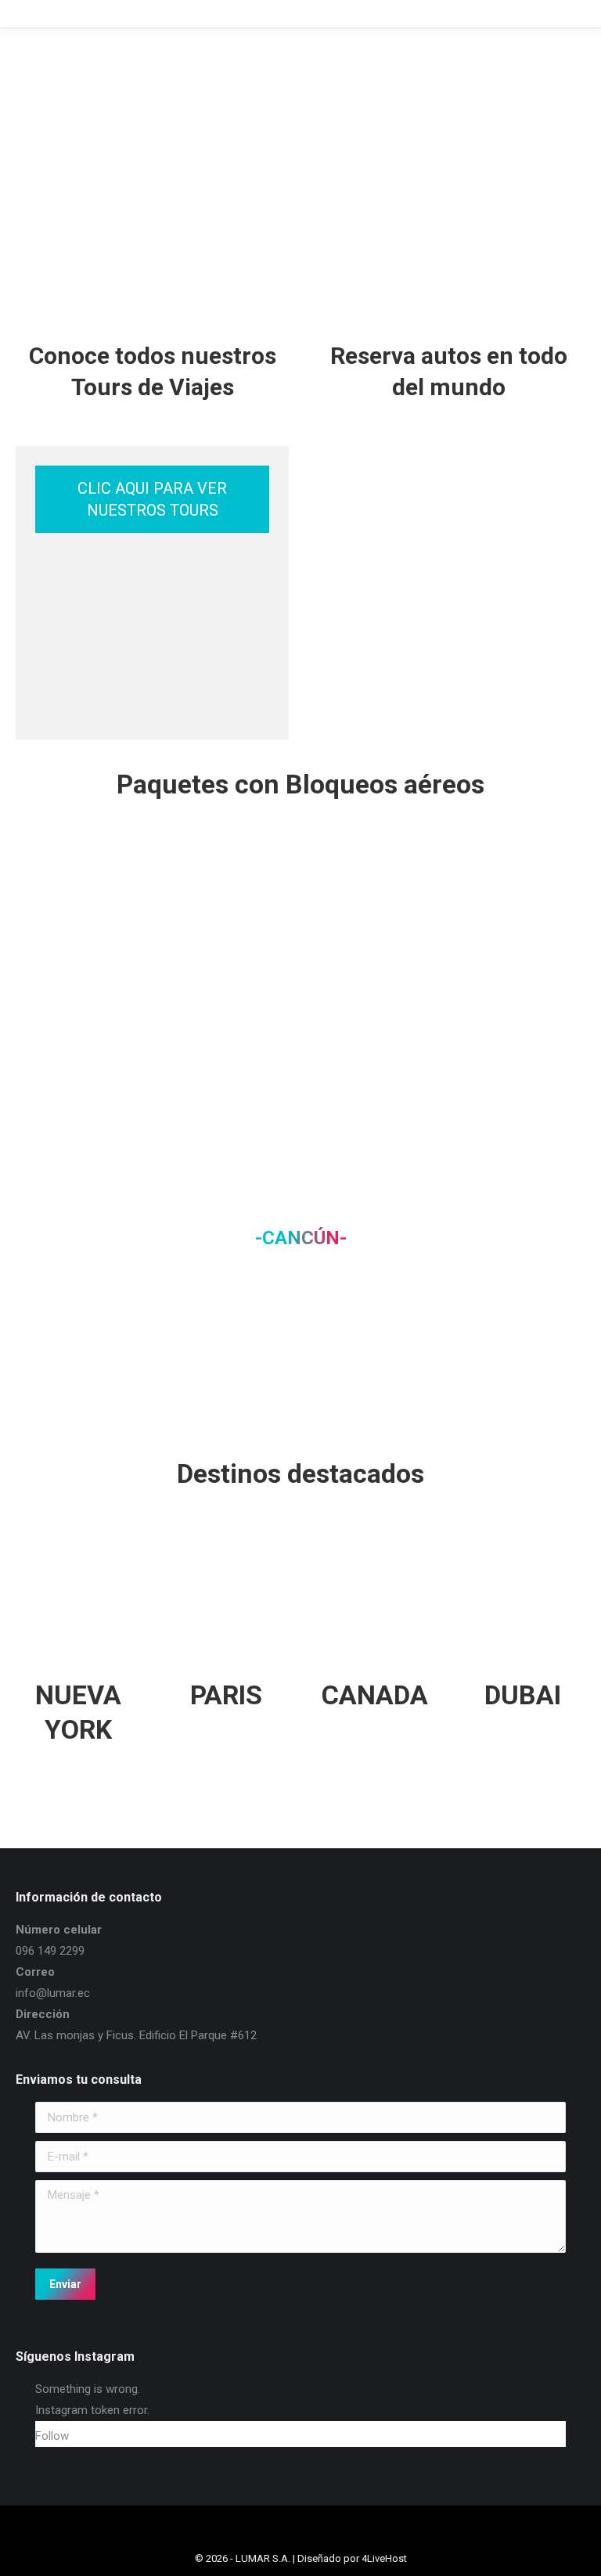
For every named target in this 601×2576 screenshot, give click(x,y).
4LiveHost (384, 2558)
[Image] (78, 911)
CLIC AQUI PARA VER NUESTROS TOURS (152, 499)
